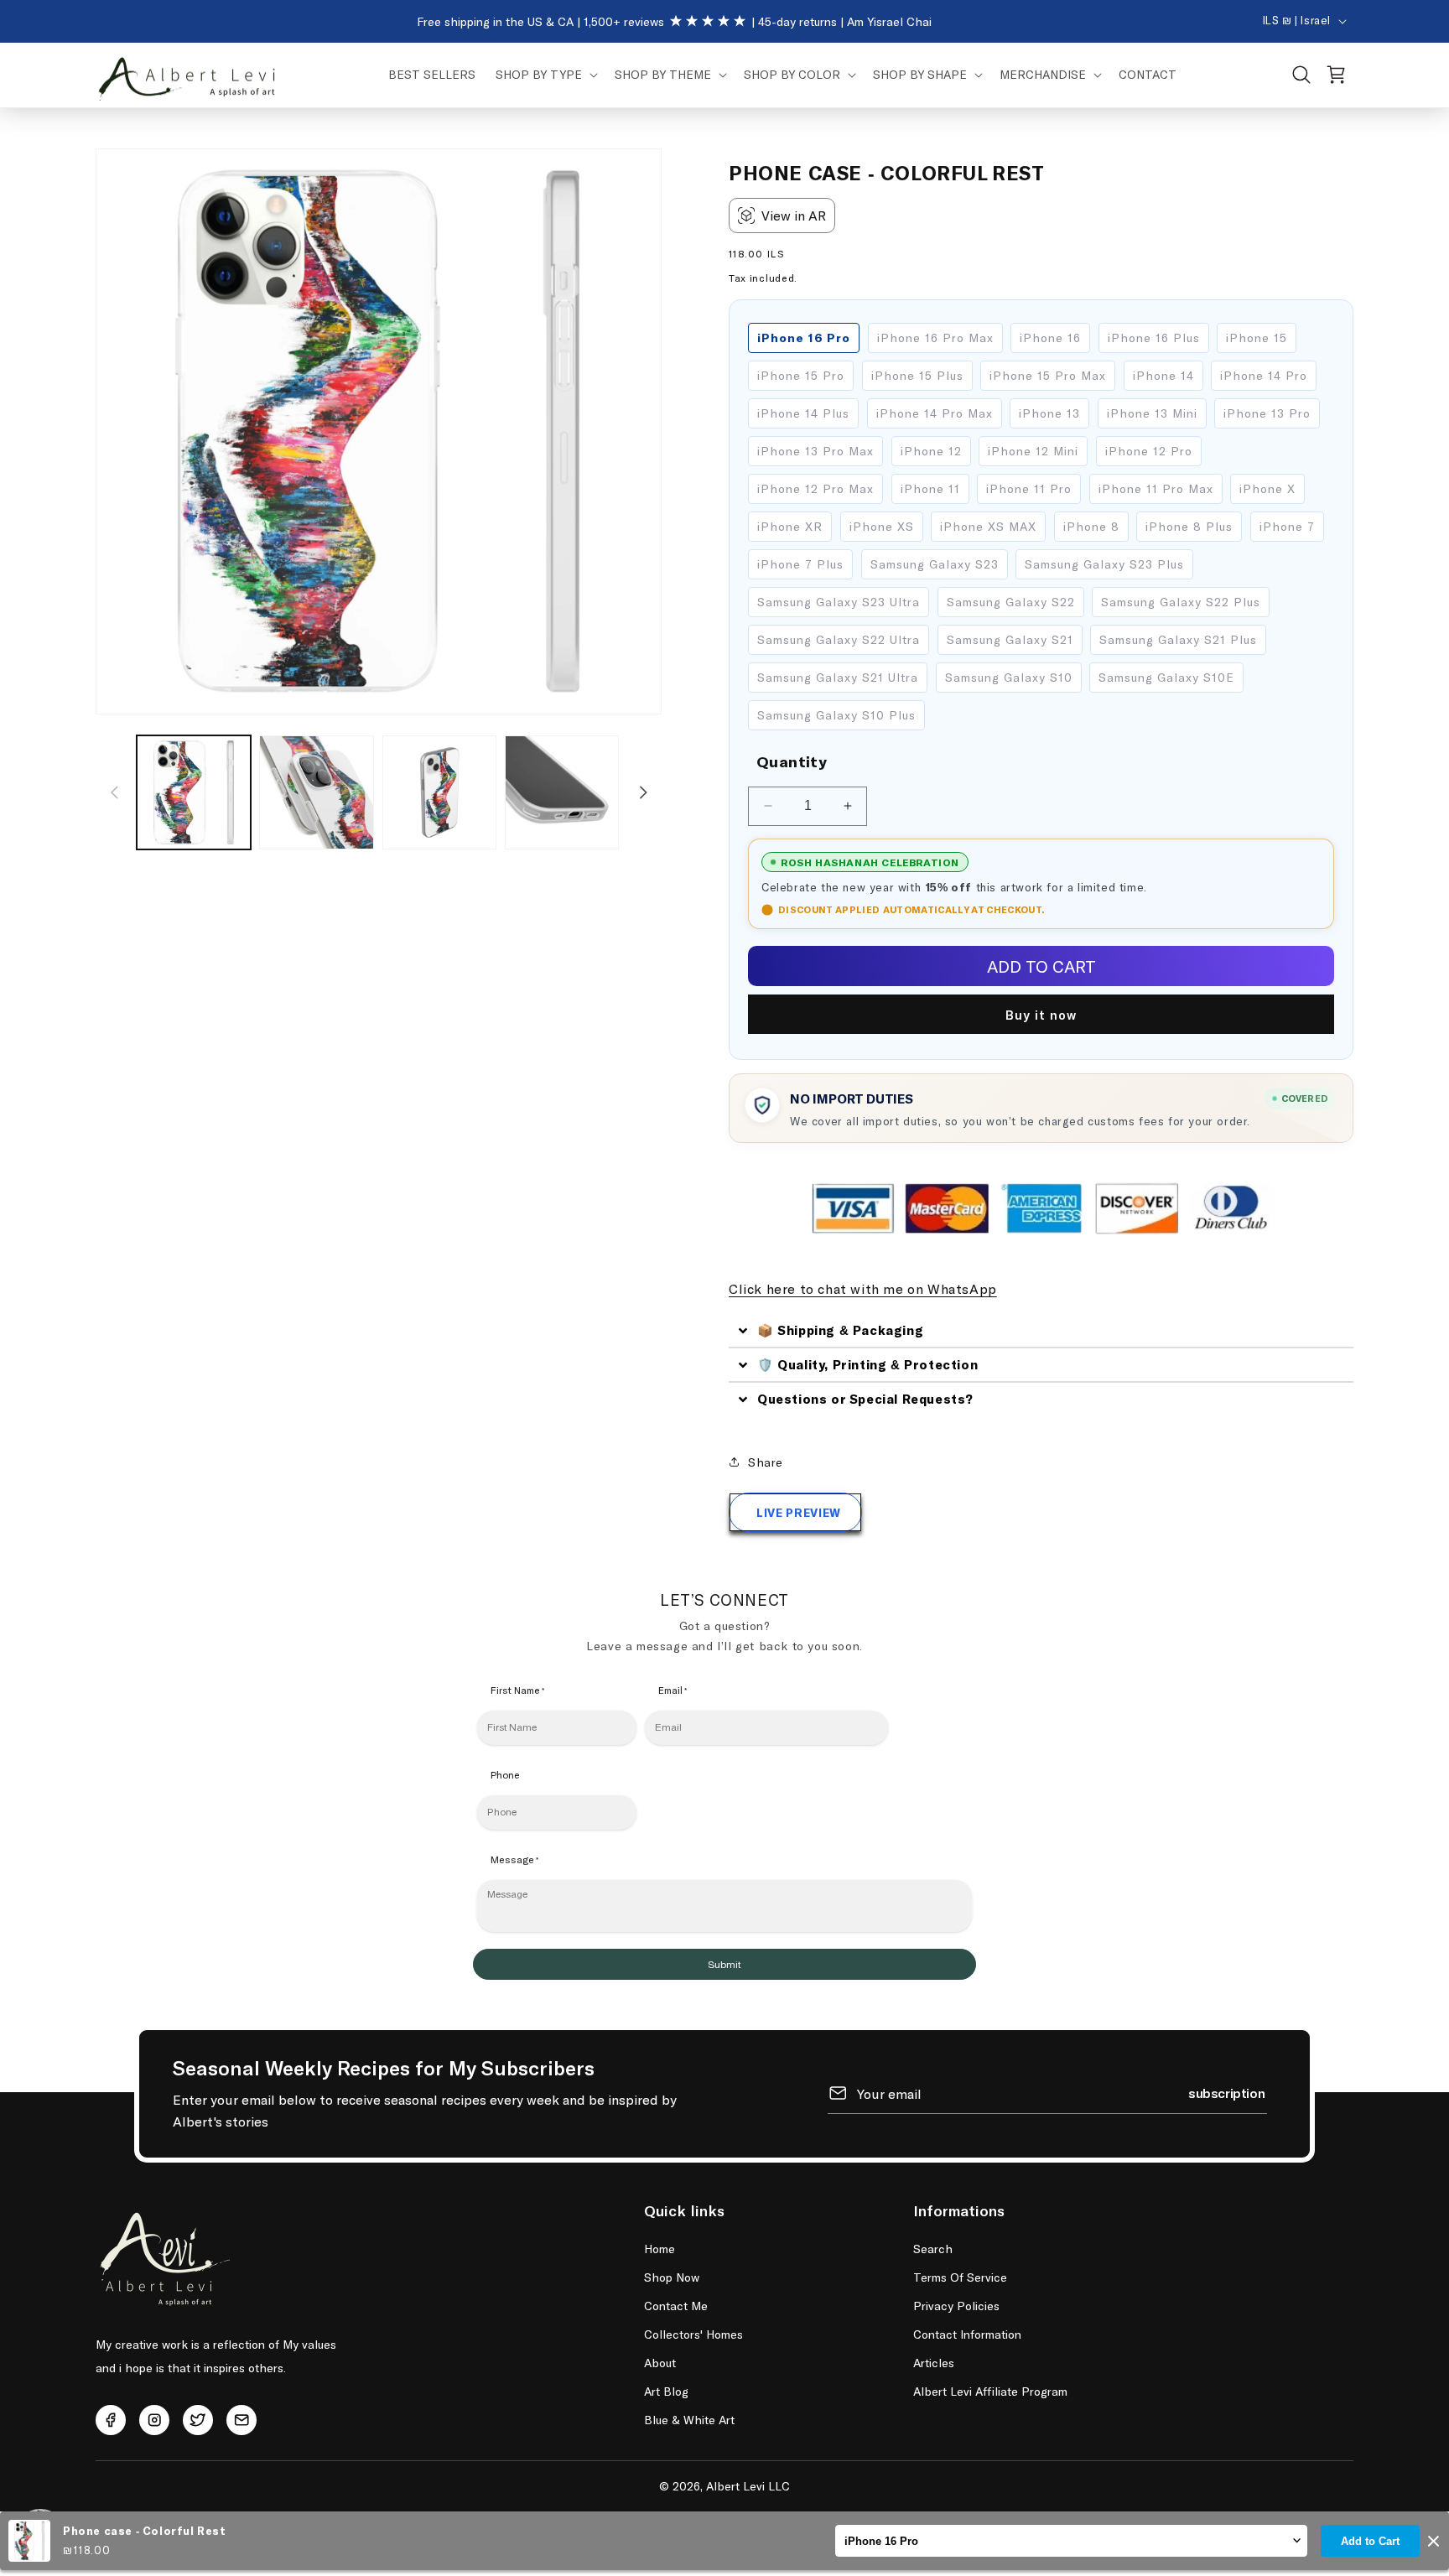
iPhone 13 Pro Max (815, 451)
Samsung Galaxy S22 (1011, 602)
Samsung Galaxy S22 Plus (1181, 602)
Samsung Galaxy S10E (1166, 677)
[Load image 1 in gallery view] (194, 792)
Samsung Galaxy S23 (935, 564)
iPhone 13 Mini (1152, 413)
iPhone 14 (1163, 375)
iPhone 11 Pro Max (1156, 488)
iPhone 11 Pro (1029, 488)
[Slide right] (643, 792)
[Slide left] (114, 792)
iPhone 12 (931, 451)
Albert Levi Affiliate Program (990, 2391)
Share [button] (766, 1462)
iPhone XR (790, 526)
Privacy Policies (956, 2306)
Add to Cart (1370, 2541)
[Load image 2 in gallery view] (316, 792)
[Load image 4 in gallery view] (562, 792)
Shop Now (672, 2277)
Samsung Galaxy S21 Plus (1178, 639)
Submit (724, 1965)
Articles (934, 2363)
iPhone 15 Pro (801, 375)
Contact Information (967, 2334)
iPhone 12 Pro (1149, 451)
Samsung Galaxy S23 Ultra (839, 602)
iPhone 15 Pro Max (1048, 375)
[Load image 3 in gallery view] (439, 792)
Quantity (792, 761)
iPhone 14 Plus (803, 413)
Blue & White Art (689, 2420)
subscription (1226, 2093)
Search (933, 2249)
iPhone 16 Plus (1154, 338)
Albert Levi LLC (748, 2486)
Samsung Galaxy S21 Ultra (838, 677)
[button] (545, 75)
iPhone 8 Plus (1189, 526)
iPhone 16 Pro (804, 338)
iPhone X (1267, 488)
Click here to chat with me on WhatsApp (863, 1288)
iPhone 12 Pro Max (815, 488)
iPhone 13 (1049, 413)
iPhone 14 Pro (1264, 375)
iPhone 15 (1257, 338)
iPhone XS (882, 526)
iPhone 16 (1050, 338)
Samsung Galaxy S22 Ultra (839, 639)
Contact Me (676, 2306)
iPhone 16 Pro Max (935, 338)
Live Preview (799, 1512)
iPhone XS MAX (988, 526)
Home (660, 2249)
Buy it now (1041, 1015)
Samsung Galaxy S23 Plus (1104, 564)
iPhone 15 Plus (917, 375)
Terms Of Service (960, 2277)
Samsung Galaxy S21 (1010, 639)
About (660, 2363)
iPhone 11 (930, 488)
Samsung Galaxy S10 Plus (836, 715)
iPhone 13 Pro (1267, 413)
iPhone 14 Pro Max (935, 413)
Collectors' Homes (693, 2334)
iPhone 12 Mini (1033, 451)
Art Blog (666, 2391)
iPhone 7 (1287, 526)
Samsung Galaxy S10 (1009, 677)
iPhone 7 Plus (800, 564)
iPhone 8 (1091, 526)
